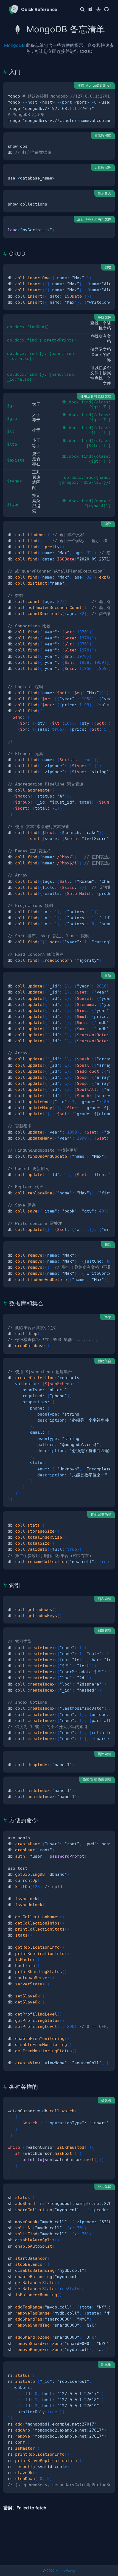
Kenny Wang (65, 2571)
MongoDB (14, 45)
